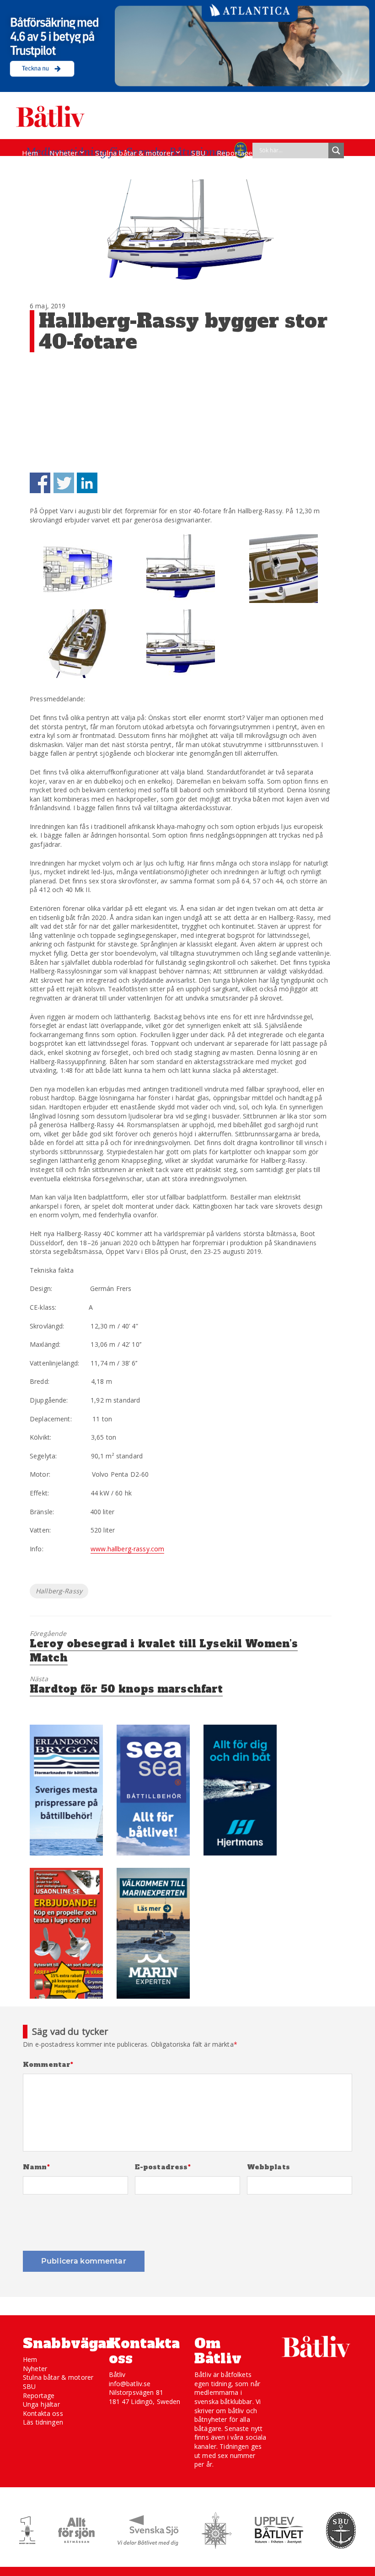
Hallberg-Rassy (59, 1591)
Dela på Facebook (40, 483)
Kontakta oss (43, 2413)
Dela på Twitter (64, 483)
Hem (30, 153)
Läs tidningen (43, 2422)
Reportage (235, 153)
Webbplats (268, 2167)
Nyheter (64, 153)
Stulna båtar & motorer (134, 153)
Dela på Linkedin (87, 483)
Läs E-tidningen (48, 170)
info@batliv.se (130, 2384)
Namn (36, 2167)
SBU (198, 153)
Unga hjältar (41, 2404)
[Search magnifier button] (336, 151)
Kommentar (48, 2065)
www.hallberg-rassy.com (127, 1549)
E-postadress (163, 2167)
